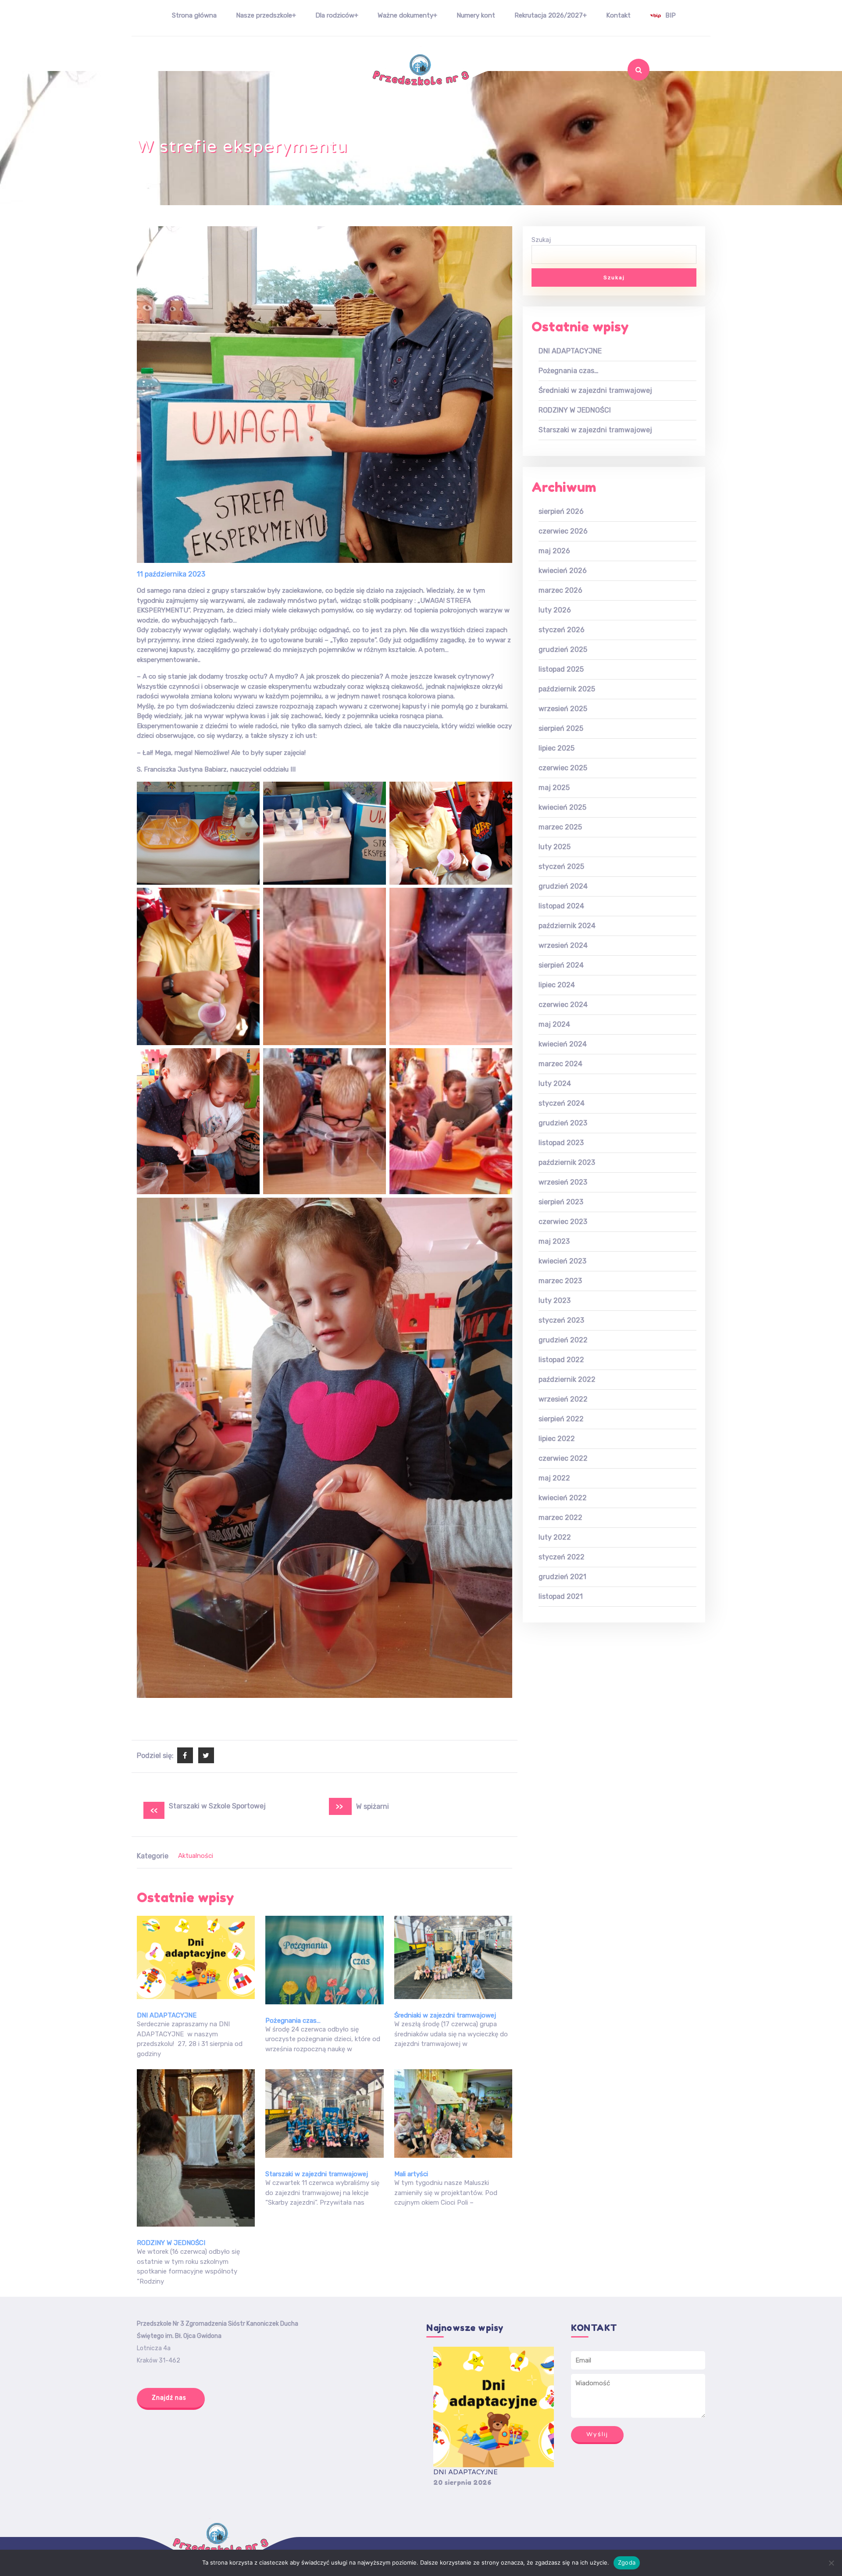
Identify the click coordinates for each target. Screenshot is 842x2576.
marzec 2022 (560, 1517)
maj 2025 (554, 788)
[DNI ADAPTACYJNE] (494, 2407)
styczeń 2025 (561, 866)
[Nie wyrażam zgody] (831, 2563)
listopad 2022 (561, 1360)
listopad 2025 (561, 669)
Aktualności (196, 1856)
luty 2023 (555, 1300)
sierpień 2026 (561, 511)
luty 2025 (555, 847)
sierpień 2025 (561, 728)
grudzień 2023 (563, 1123)
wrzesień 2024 (563, 945)
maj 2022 (554, 1478)
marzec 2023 (560, 1281)
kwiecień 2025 (562, 807)
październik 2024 (567, 926)
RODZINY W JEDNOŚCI (171, 2243)
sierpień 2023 (561, 1202)
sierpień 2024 (561, 965)
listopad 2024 (561, 906)
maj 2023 (554, 1241)
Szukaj (621, 93)
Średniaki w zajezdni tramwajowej (445, 2015)
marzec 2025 (560, 827)
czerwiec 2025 (563, 768)
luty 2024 (555, 1083)
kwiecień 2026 (563, 571)
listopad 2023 (561, 1143)
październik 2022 (567, 1379)
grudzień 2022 (563, 1340)
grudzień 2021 (562, 1577)
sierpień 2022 (561, 1419)
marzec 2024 (560, 1064)
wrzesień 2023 (563, 1182)
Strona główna (194, 15)
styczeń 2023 (561, 1320)
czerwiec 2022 (563, 1458)
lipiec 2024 (557, 985)
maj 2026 (554, 551)
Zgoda (627, 2562)
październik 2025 (567, 689)
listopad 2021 (561, 1596)
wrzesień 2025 (563, 709)
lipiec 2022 (557, 1439)
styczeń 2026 (562, 630)
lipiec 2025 (557, 748)
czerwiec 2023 (563, 1222)
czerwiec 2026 (563, 531)
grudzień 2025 (563, 649)
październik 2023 (567, 1162)
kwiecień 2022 (563, 1498)
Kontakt (618, 15)
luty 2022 (555, 1537)
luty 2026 (555, 610)
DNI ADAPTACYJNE (167, 2015)
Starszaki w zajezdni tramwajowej (317, 2174)
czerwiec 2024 (563, 1005)
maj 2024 (554, 1024)
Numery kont (476, 15)
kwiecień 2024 (563, 1044)
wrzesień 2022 (563, 1399)
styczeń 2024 (562, 1103)
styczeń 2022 (562, 1557)
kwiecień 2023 (562, 1261)
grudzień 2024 (563, 886)
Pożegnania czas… (293, 2021)
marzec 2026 (560, 590)
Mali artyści (411, 2174)
